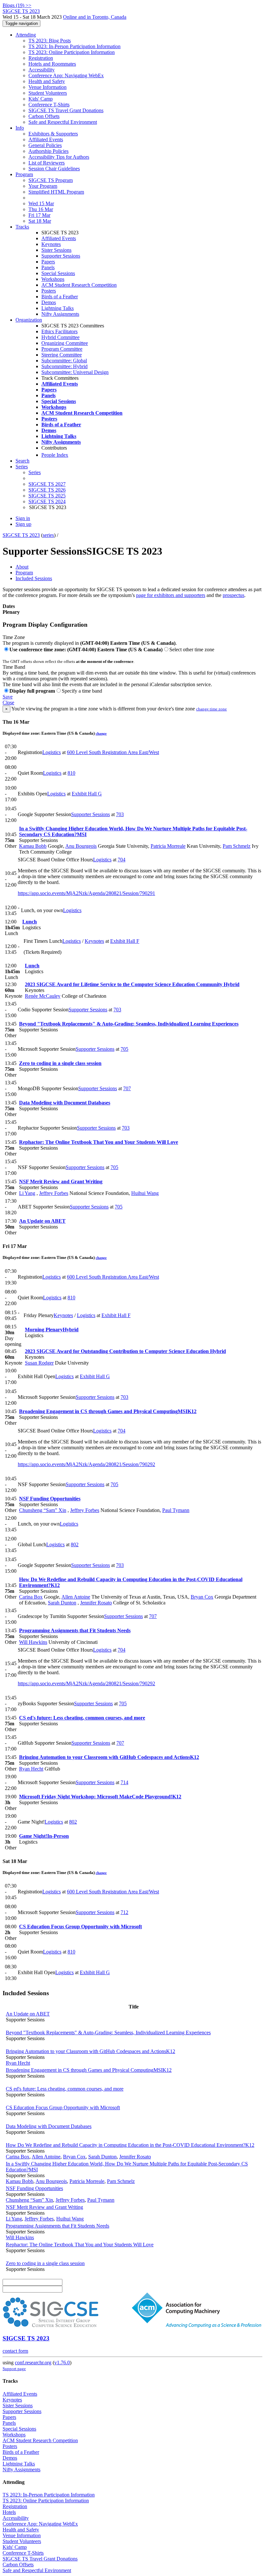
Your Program (43, 186)
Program (24, 174)
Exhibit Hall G (87, 794)
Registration (41, 58)
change (101, 733)
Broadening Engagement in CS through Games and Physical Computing (108, 1411)
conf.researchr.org (33, 2363)
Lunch (30, 922)
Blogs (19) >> (17, 5)
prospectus (233, 595)
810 (71, 773)
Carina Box (31, 1597)
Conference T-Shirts (49, 105)
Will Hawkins (33, 1642)
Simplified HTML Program (56, 192)
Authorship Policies (48, 151)
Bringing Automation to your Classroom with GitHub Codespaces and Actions (109, 1757)
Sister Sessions (56, 250)
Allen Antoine (76, 1597)
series (48, 535)
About (22, 567)
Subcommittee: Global (64, 361)
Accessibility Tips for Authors (59, 157)
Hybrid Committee (60, 337)
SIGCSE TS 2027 (47, 484)
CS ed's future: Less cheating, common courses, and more (82, 1718)
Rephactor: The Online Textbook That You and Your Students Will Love (99, 1142)
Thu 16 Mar (41, 209)
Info (20, 128)
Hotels (9, 2512)
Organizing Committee (65, 343)
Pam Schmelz (237, 846)
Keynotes (51, 244)
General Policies (45, 145)
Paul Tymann (176, 1510)
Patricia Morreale (168, 846)
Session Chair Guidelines (54, 169)
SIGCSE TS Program (51, 180)
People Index (55, 455)
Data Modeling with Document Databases (65, 1103)
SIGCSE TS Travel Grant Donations (66, 110)
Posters (49, 291)
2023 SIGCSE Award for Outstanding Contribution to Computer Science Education (125, 1351)
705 (124, 1049)
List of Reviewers (47, 163)
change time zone (212, 709)
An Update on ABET (42, 1221)
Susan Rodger (39, 1363)
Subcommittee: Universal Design (75, 372)
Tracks (22, 227)
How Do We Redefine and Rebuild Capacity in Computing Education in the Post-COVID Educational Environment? (130, 2145)
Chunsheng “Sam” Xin (43, 1510)
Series (35, 472)
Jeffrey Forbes (54, 1193)
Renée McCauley (43, 996)
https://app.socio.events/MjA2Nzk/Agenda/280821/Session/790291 (86, 893)
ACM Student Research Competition (79, 285)
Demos (49, 302)
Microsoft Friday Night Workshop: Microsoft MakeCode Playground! (100, 1797)
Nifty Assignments (60, 314)
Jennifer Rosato (96, 1603)
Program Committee (62, 349)
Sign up (23, 524)
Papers (48, 262)
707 (127, 1088)
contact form (15, 2351)
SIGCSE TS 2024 (47, 501)
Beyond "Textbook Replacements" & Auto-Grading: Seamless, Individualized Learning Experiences (129, 1024)
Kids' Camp (41, 99)
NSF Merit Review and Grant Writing (61, 1182)
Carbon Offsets (44, 116)
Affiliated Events (46, 139)
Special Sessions (58, 273)
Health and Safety (47, 81)
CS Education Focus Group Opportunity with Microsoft (80, 1927)
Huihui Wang (145, 1193)
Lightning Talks (58, 308)
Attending (26, 35)
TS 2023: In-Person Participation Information (74, 46)
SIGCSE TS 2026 (47, 490)
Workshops (53, 279)
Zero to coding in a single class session (60, 1063)
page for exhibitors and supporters (171, 595)
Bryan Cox (202, 1597)
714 (124, 1782)
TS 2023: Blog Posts (50, 41)
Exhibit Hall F (125, 941)
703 (120, 814)
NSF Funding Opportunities (50, 1499)
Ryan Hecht (31, 1769)
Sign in (23, 518)
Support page (14, 2369)
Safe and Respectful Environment (63, 122)
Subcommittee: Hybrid (64, 366)
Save (8, 697)
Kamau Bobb (33, 846)
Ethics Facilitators (59, 331)
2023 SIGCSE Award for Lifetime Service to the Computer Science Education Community (132, 984)
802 (75, 1544)
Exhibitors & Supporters (53, 134)
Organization (29, 320)
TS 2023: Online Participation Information (72, 52)
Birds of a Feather (60, 297)
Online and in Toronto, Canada (95, 17)
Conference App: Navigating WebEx (66, 75)
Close (8, 703)
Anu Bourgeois (81, 846)
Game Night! (44, 1836)
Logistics (52, 752)
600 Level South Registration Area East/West (113, 752)
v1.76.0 (62, 2363)
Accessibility (42, 70)
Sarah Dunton (62, 1603)
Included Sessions (34, 578)
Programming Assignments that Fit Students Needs (75, 1630)
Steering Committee (62, 355)
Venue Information (48, 87)
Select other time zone (192, 649)
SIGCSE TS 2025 (47, 496)
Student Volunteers (48, 93)
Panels (48, 267)
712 (124, 1912)
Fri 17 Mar (39, 215)
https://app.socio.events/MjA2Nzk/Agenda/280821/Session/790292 (86, 1464)
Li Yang (27, 1193)
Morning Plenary (52, 1330)
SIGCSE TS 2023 (21, 535)
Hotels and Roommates (52, 64)
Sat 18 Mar (40, 221)
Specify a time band (82, 691)
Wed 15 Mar (41, 203)
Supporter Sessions (61, 256)
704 (122, 860)
